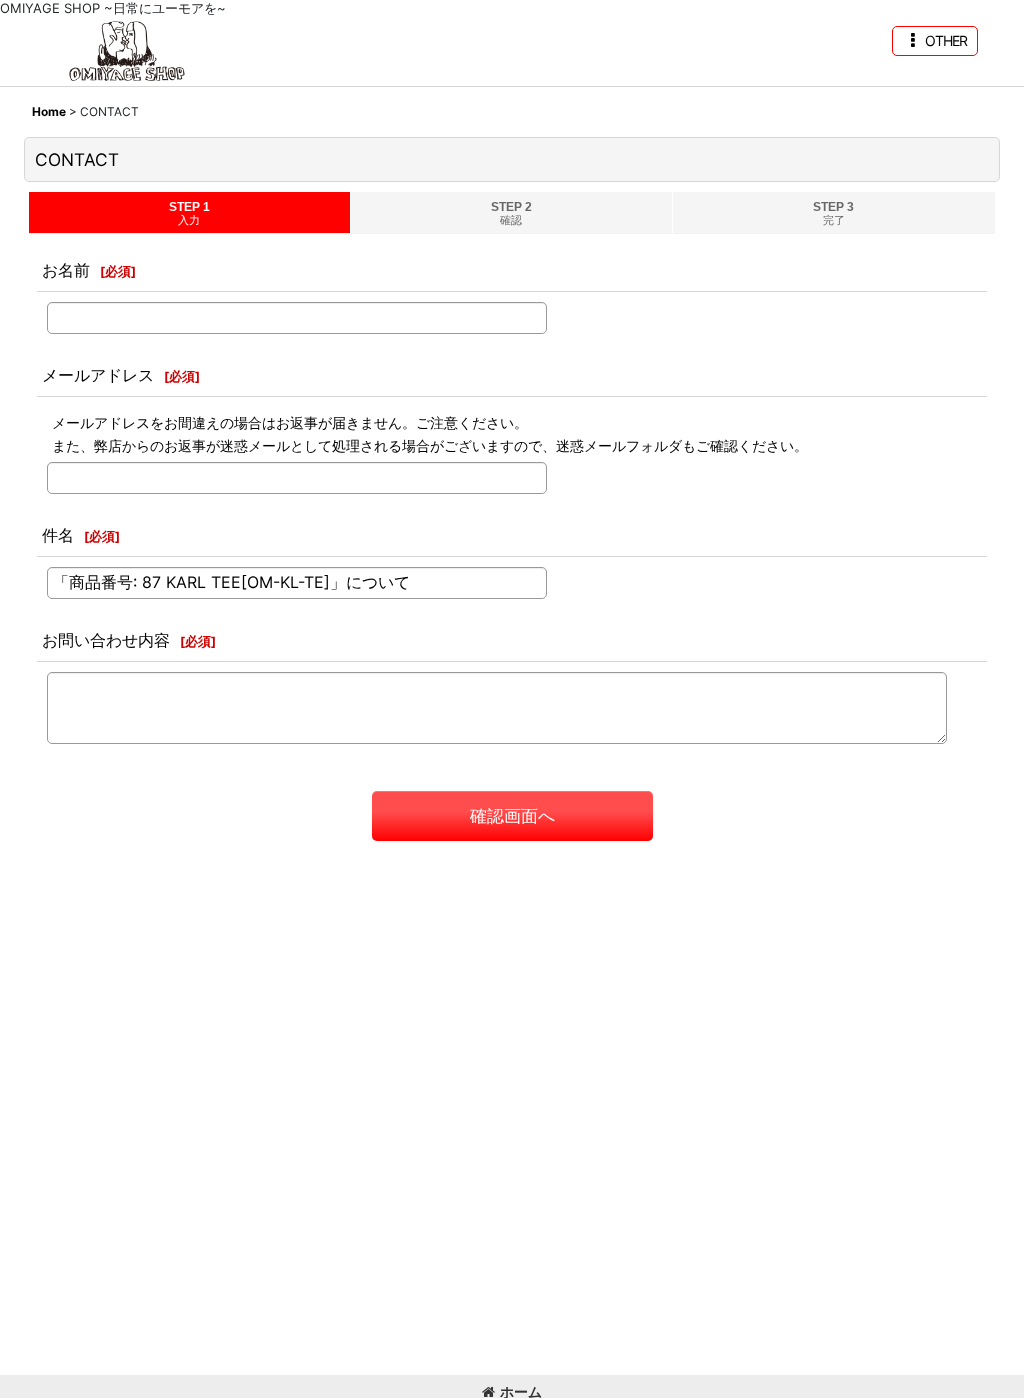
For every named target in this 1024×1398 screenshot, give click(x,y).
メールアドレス (98, 375)
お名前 (66, 270)
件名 (58, 535)
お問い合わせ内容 (106, 640)
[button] (935, 41)
